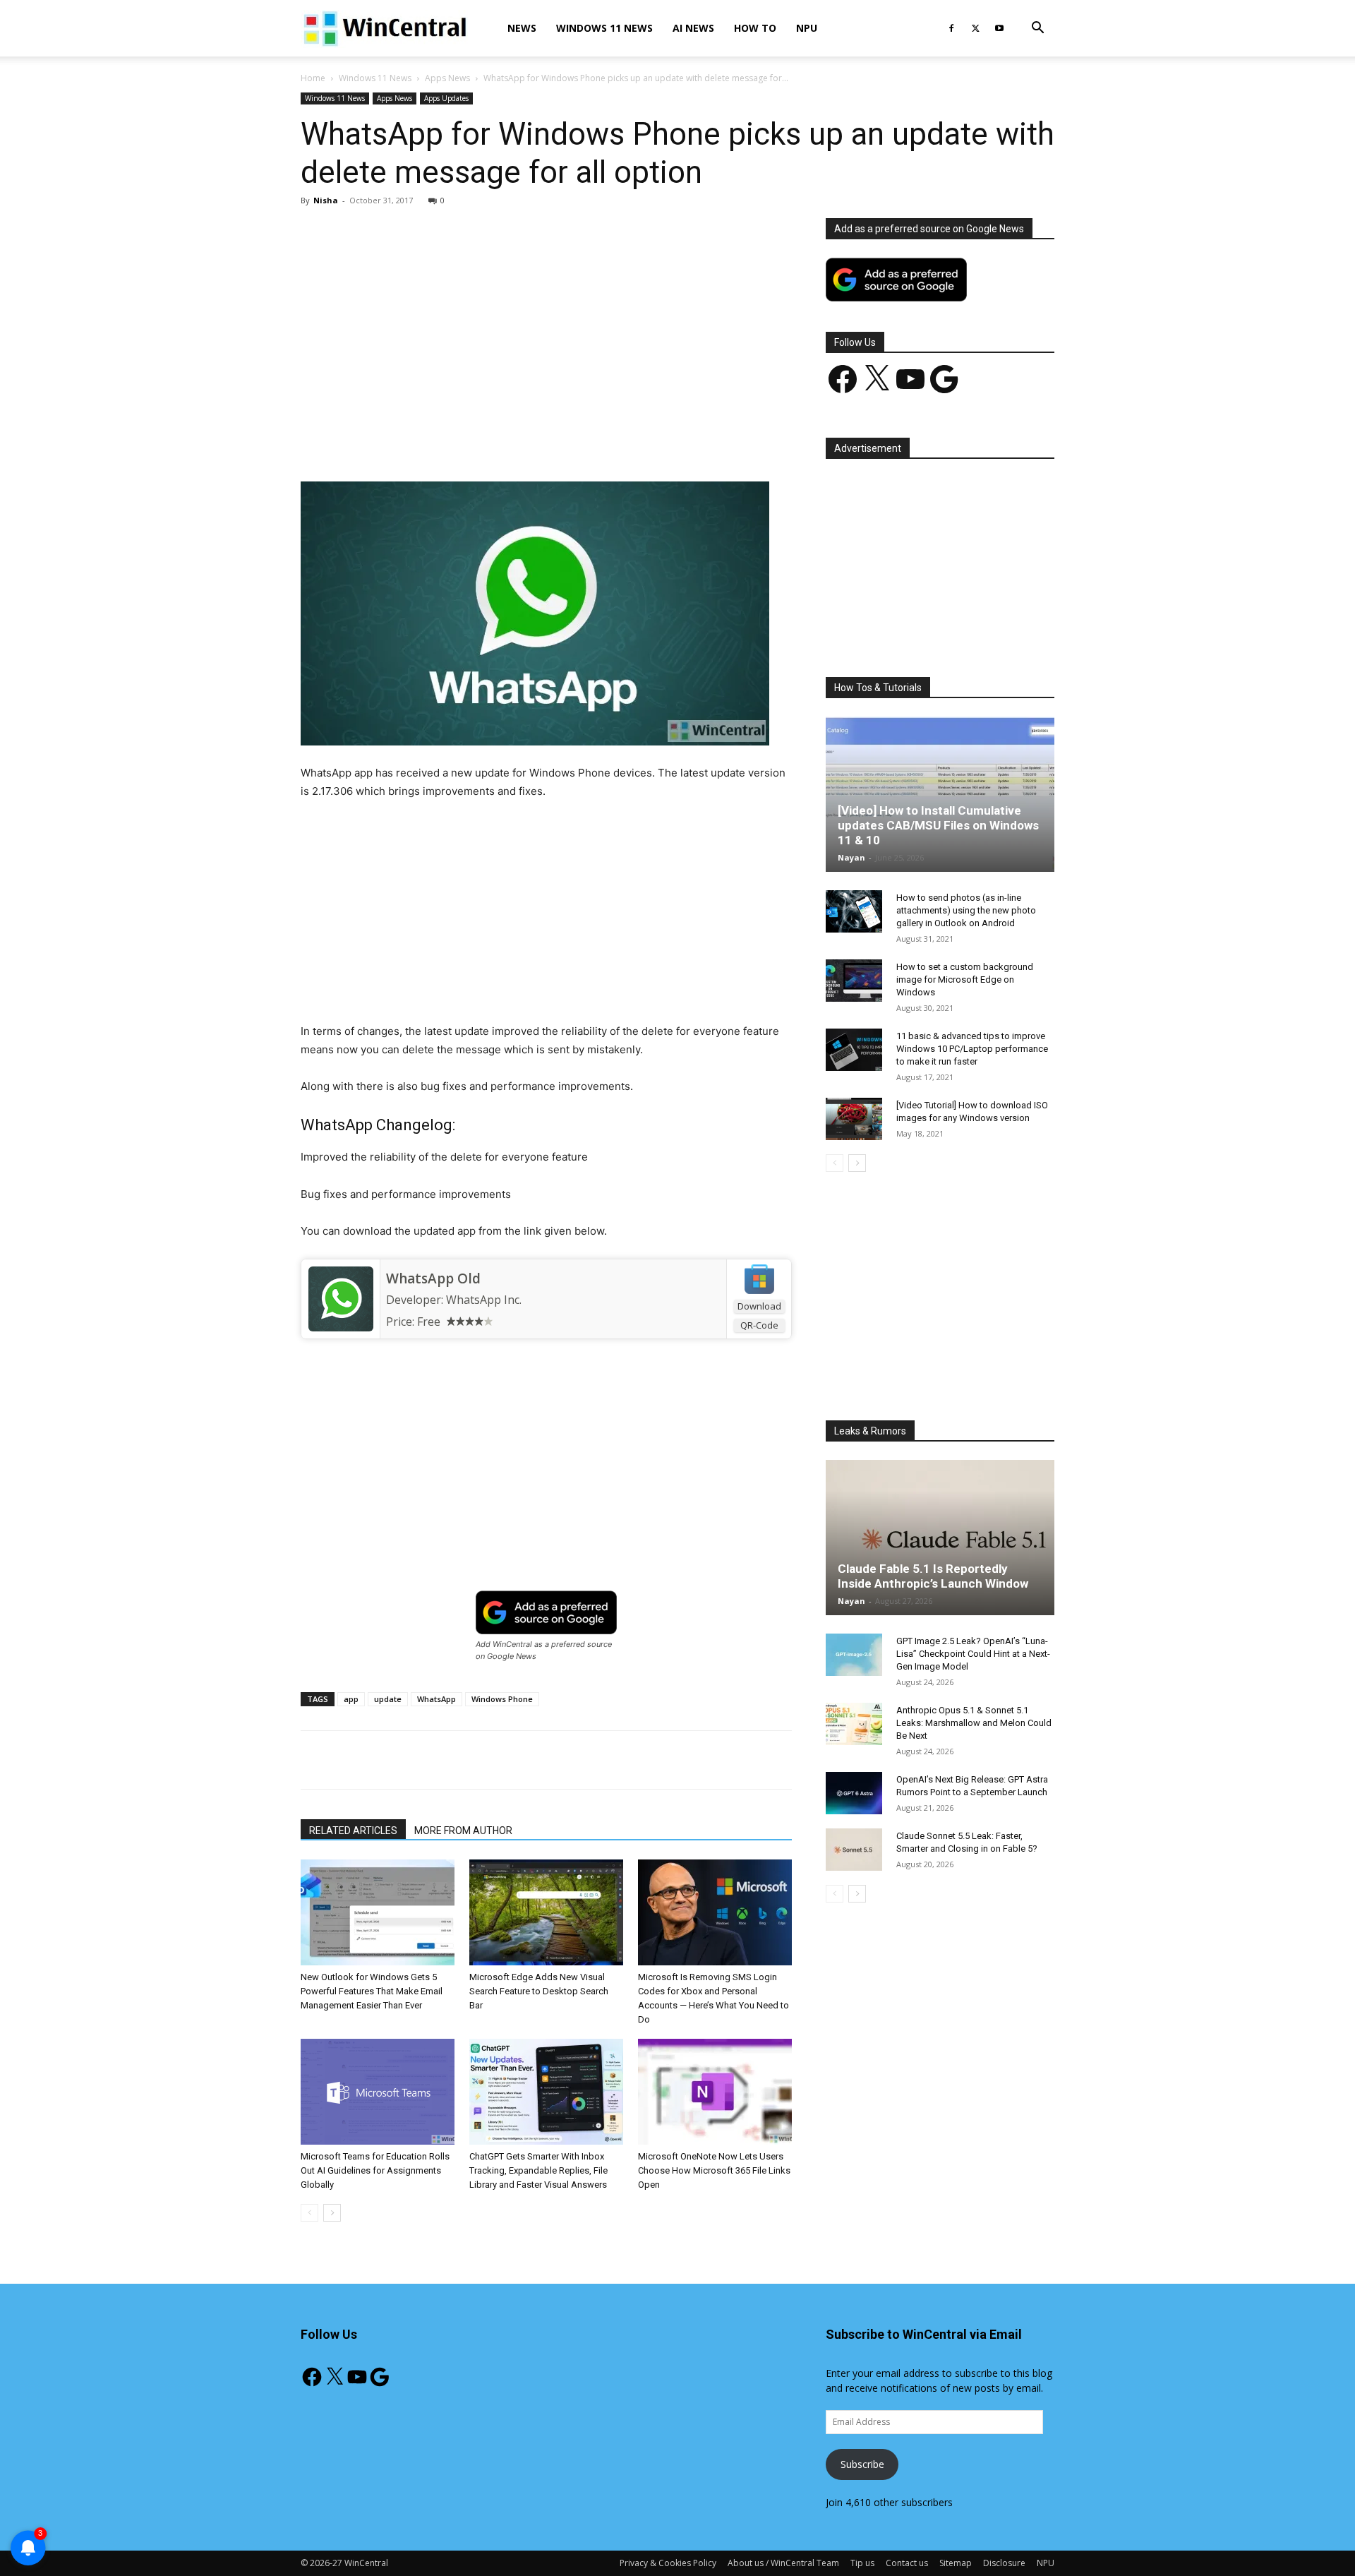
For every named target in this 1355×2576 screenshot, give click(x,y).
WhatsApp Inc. (484, 1300)
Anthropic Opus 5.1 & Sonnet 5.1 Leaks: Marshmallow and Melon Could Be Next (974, 1723)
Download (759, 1306)
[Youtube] (999, 28)
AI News (693, 28)
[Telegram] (595, 441)
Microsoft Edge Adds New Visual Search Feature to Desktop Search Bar (539, 1991)
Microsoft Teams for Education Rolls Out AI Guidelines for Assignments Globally (375, 2170)
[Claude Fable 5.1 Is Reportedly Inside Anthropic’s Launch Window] (940, 1538)
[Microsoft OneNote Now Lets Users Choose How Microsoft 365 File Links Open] (715, 2092)
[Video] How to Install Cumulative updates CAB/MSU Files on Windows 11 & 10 (938, 825)
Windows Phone (502, 1699)
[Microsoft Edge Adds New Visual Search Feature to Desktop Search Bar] (546, 1912)
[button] (1037, 29)
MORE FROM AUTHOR (463, 1831)
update (388, 1699)
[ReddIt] (562, 441)
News (522, 28)
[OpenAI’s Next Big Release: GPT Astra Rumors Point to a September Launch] (854, 1793)
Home (313, 78)
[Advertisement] (546, 323)
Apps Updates (446, 98)
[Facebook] (951, 28)
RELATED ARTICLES (353, 1831)
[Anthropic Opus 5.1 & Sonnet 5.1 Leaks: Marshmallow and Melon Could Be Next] (854, 1724)
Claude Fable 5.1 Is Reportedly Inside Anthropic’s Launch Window (933, 1576)
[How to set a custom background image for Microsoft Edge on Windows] (854, 981)
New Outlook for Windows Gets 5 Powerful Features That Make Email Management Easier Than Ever (372, 1991)
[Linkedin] (530, 441)
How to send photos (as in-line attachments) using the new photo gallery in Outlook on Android (966, 910)
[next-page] (332, 2213)
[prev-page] (309, 2213)
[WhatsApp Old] (341, 1299)
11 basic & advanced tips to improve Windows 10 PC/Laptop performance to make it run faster (972, 1049)
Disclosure (1004, 2563)
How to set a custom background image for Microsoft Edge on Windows (965, 980)
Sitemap (956, 2563)
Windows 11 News (604, 28)
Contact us (907, 2563)
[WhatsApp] (498, 441)
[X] (975, 28)
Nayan (851, 857)
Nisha (326, 200)
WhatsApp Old (433, 1278)
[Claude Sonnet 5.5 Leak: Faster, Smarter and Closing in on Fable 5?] (854, 1850)
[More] (628, 441)
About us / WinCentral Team (783, 2563)
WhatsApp (436, 1699)
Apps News (447, 78)
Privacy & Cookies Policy (668, 2563)
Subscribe (862, 2464)
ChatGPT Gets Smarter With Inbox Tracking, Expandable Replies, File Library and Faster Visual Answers (538, 2170)
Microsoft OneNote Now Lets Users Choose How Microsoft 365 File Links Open (714, 2170)
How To (755, 28)
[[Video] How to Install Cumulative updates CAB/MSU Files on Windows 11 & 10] (940, 794)
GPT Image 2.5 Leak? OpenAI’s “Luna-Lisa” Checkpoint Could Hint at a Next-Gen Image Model (973, 1654)
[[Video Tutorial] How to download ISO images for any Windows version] (854, 1119)
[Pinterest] (465, 441)
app (351, 1699)
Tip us (862, 2563)
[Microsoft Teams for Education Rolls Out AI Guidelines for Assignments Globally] (378, 2092)
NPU (807, 28)
